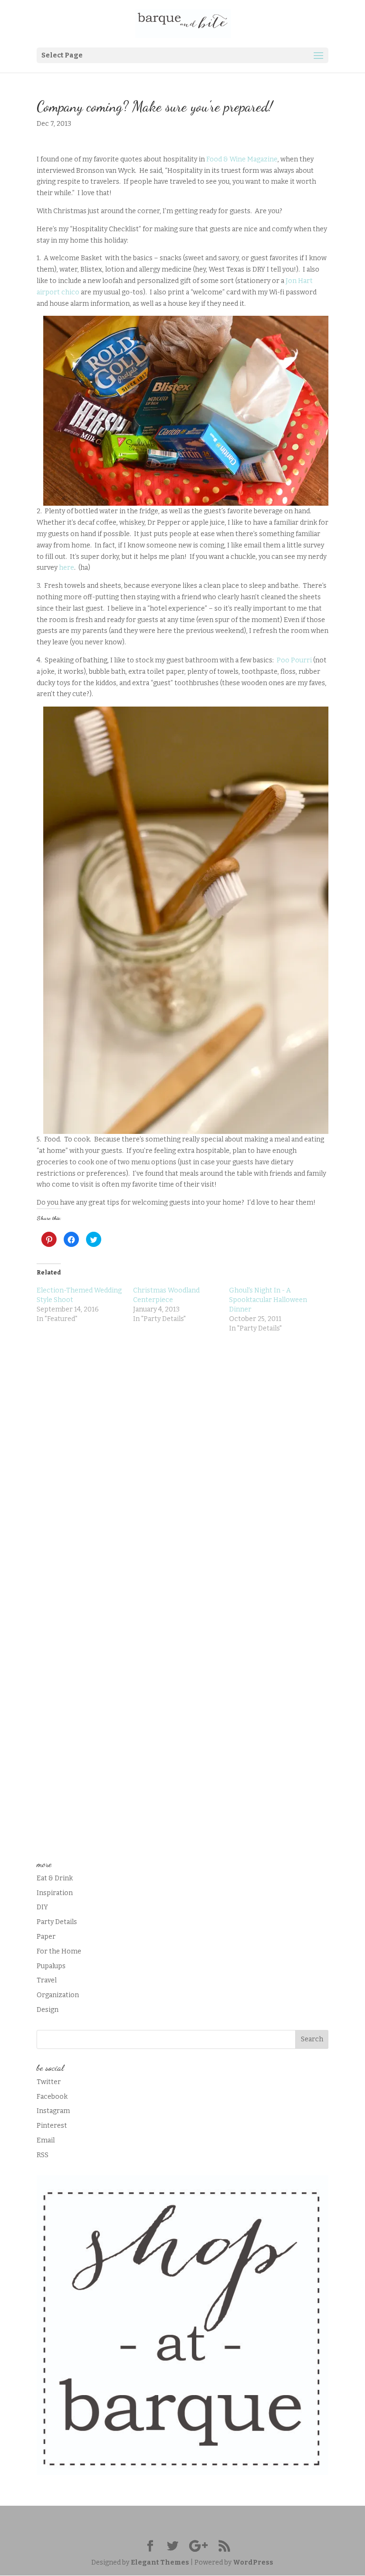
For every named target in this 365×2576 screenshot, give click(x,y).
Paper (46, 1937)
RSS (43, 2155)
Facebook (52, 2097)
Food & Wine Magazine (242, 159)
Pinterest (52, 2126)
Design (48, 2010)
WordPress (253, 2562)
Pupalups (51, 1966)
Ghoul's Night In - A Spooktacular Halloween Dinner (268, 1300)
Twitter (49, 2082)
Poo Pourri (294, 660)
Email (46, 2140)
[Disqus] (182, 1465)
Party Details (57, 1922)
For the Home (59, 1951)
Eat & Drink (55, 1878)
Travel (47, 1980)
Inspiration (55, 1893)
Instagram (53, 2111)
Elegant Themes (160, 2562)
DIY (42, 1907)
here (67, 568)
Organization (58, 1995)
